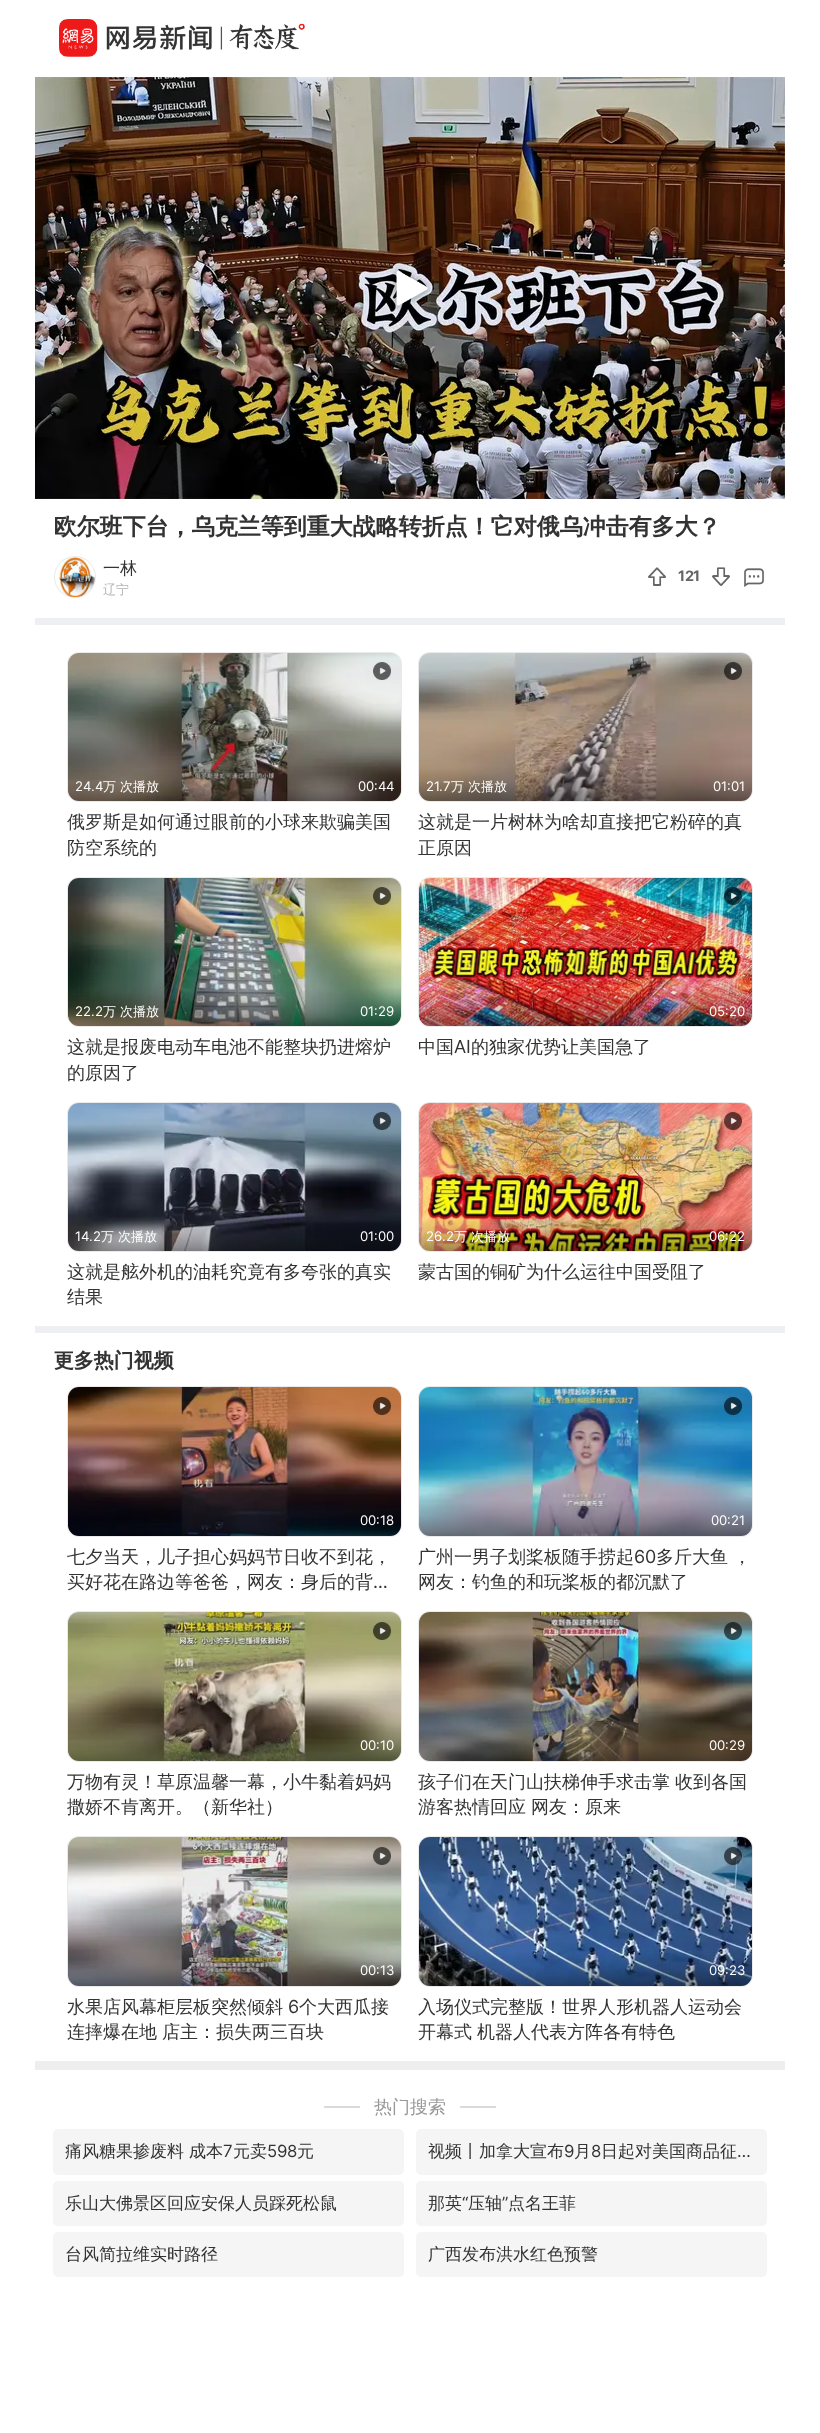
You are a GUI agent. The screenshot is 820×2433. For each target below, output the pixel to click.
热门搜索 (410, 2106)
